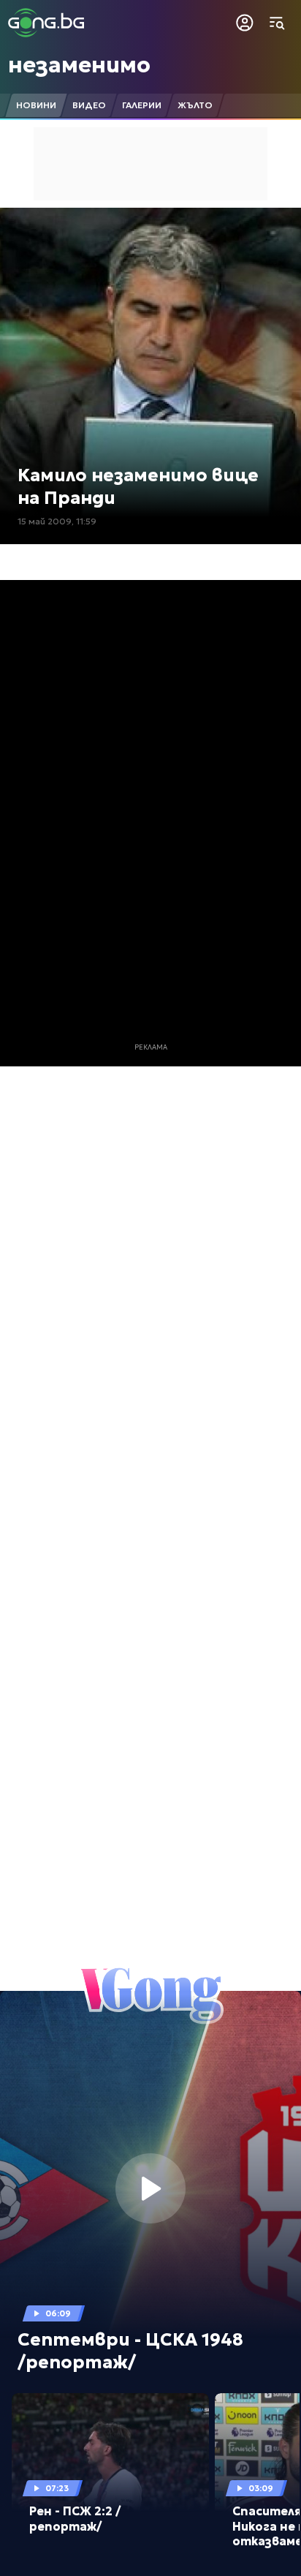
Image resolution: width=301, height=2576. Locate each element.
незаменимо (79, 65)
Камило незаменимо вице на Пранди (138, 487)
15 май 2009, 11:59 (57, 521)
